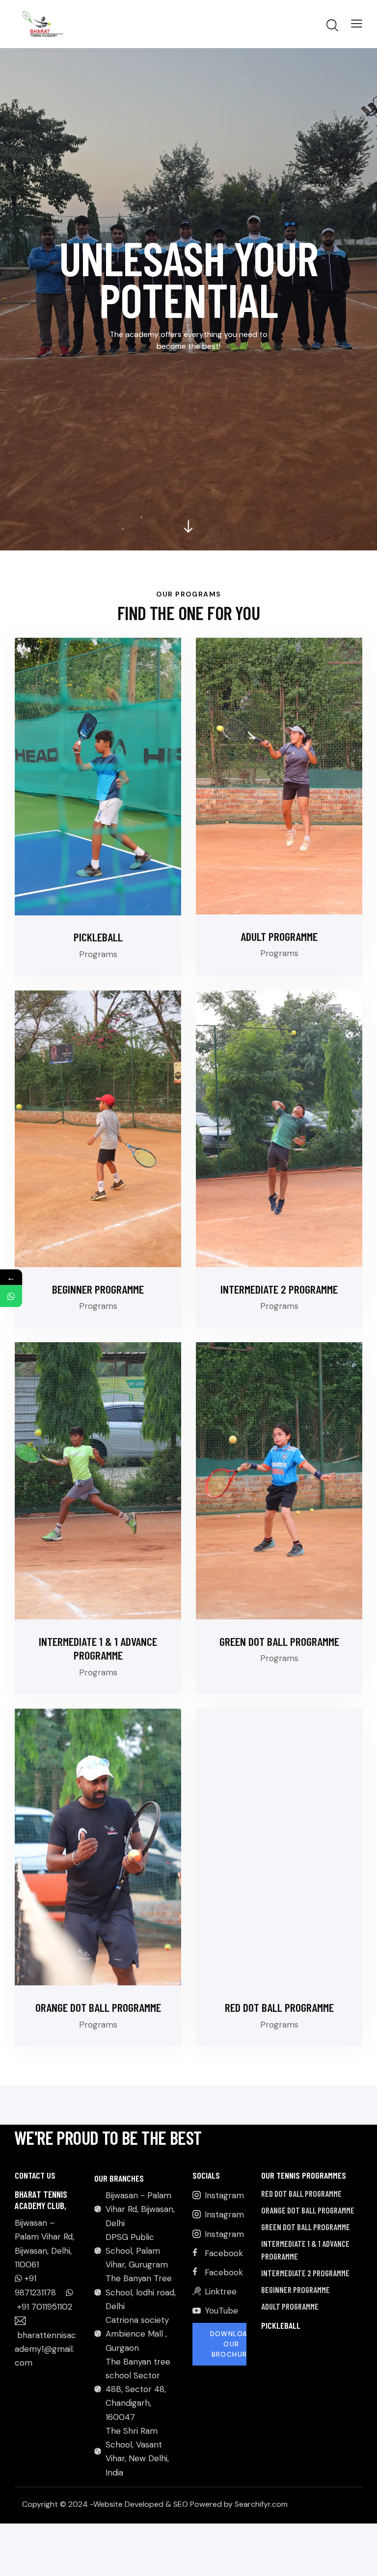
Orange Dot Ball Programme (98, 2007)
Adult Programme (279, 937)
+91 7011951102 (45, 2307)
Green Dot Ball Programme (279, 1641)
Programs (98, 954)
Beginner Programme (98, 1289)
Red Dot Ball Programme (279, 2007)
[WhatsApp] (11, 1296)
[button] (357, 23)
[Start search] (332, 26)
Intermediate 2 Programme (279, 1289)
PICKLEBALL (98, 937)
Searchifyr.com (261, 2504)
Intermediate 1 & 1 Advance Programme (98, 1649)
